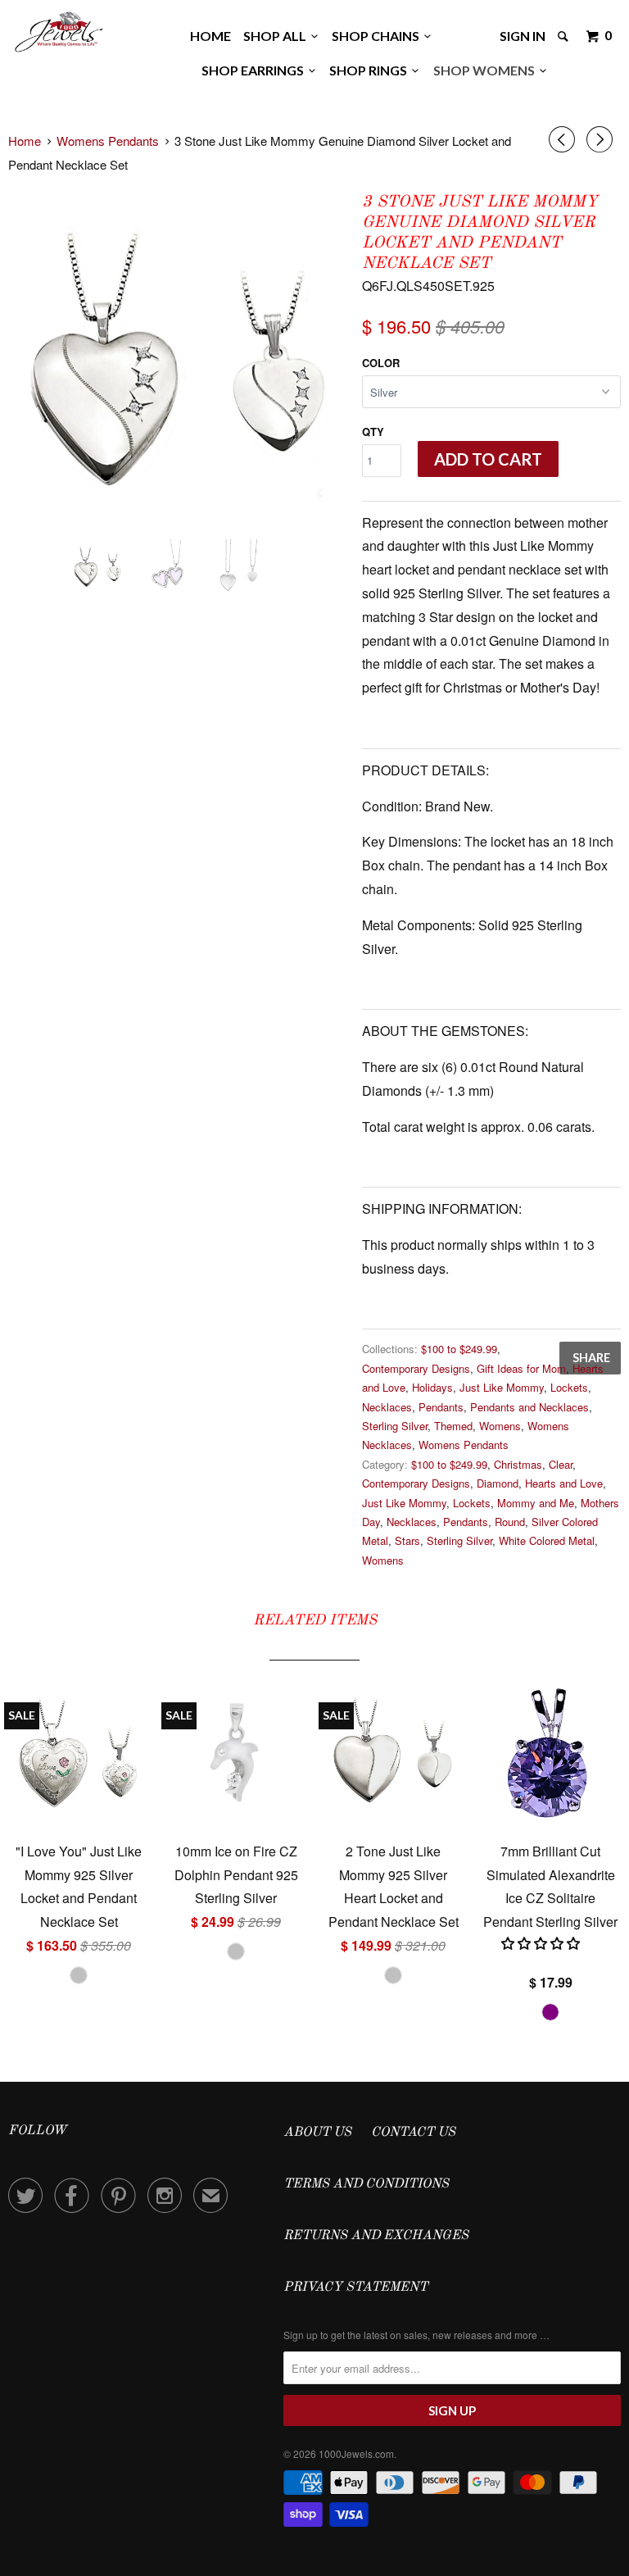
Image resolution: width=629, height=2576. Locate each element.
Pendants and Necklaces (529, 1407)
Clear (561, 1464)
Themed (453, 1426)
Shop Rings (371, 70)
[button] (542, 1943)
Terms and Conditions (366, 2184)
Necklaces (387, 1407)
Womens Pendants (464, 1445)
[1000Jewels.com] (59, 30)
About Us (317, 2133)
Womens (500, 1426)
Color (381, 363)
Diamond (498, 1483)
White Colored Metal (547, 1540)
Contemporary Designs (416, 1368)
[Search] (564, 36)
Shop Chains (378, 36)
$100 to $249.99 (459, 1349)
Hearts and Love (564, 1483)
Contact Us (413, 2133)
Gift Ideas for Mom (521, 1368)
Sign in (523, 36)
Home (210, 36)
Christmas (518, 1464)
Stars (407, 1540)
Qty (373, 432)
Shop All (277, 36)
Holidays (432, 1387)
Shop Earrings (255, 70)
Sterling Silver (395, 1426)
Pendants (441, 1407)
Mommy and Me (536, 1503)
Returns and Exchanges (376, 2236)
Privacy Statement (355, 2288)
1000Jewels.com (356, 2453)
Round (510, 1522)
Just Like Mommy (502, 1387)
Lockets (569, 1387)
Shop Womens (486, 70)
